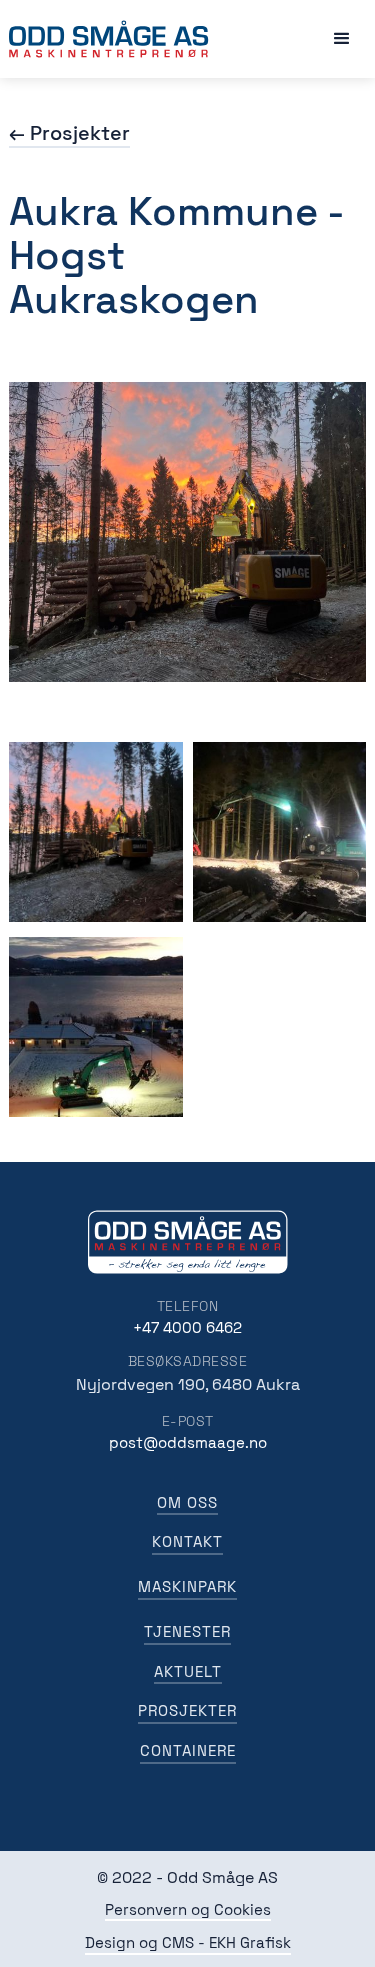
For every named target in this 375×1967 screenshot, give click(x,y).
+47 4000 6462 (187, 1327)
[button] (342, 39)
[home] (109, 39)
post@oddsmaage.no (188, 1442)
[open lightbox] (95, 832)
